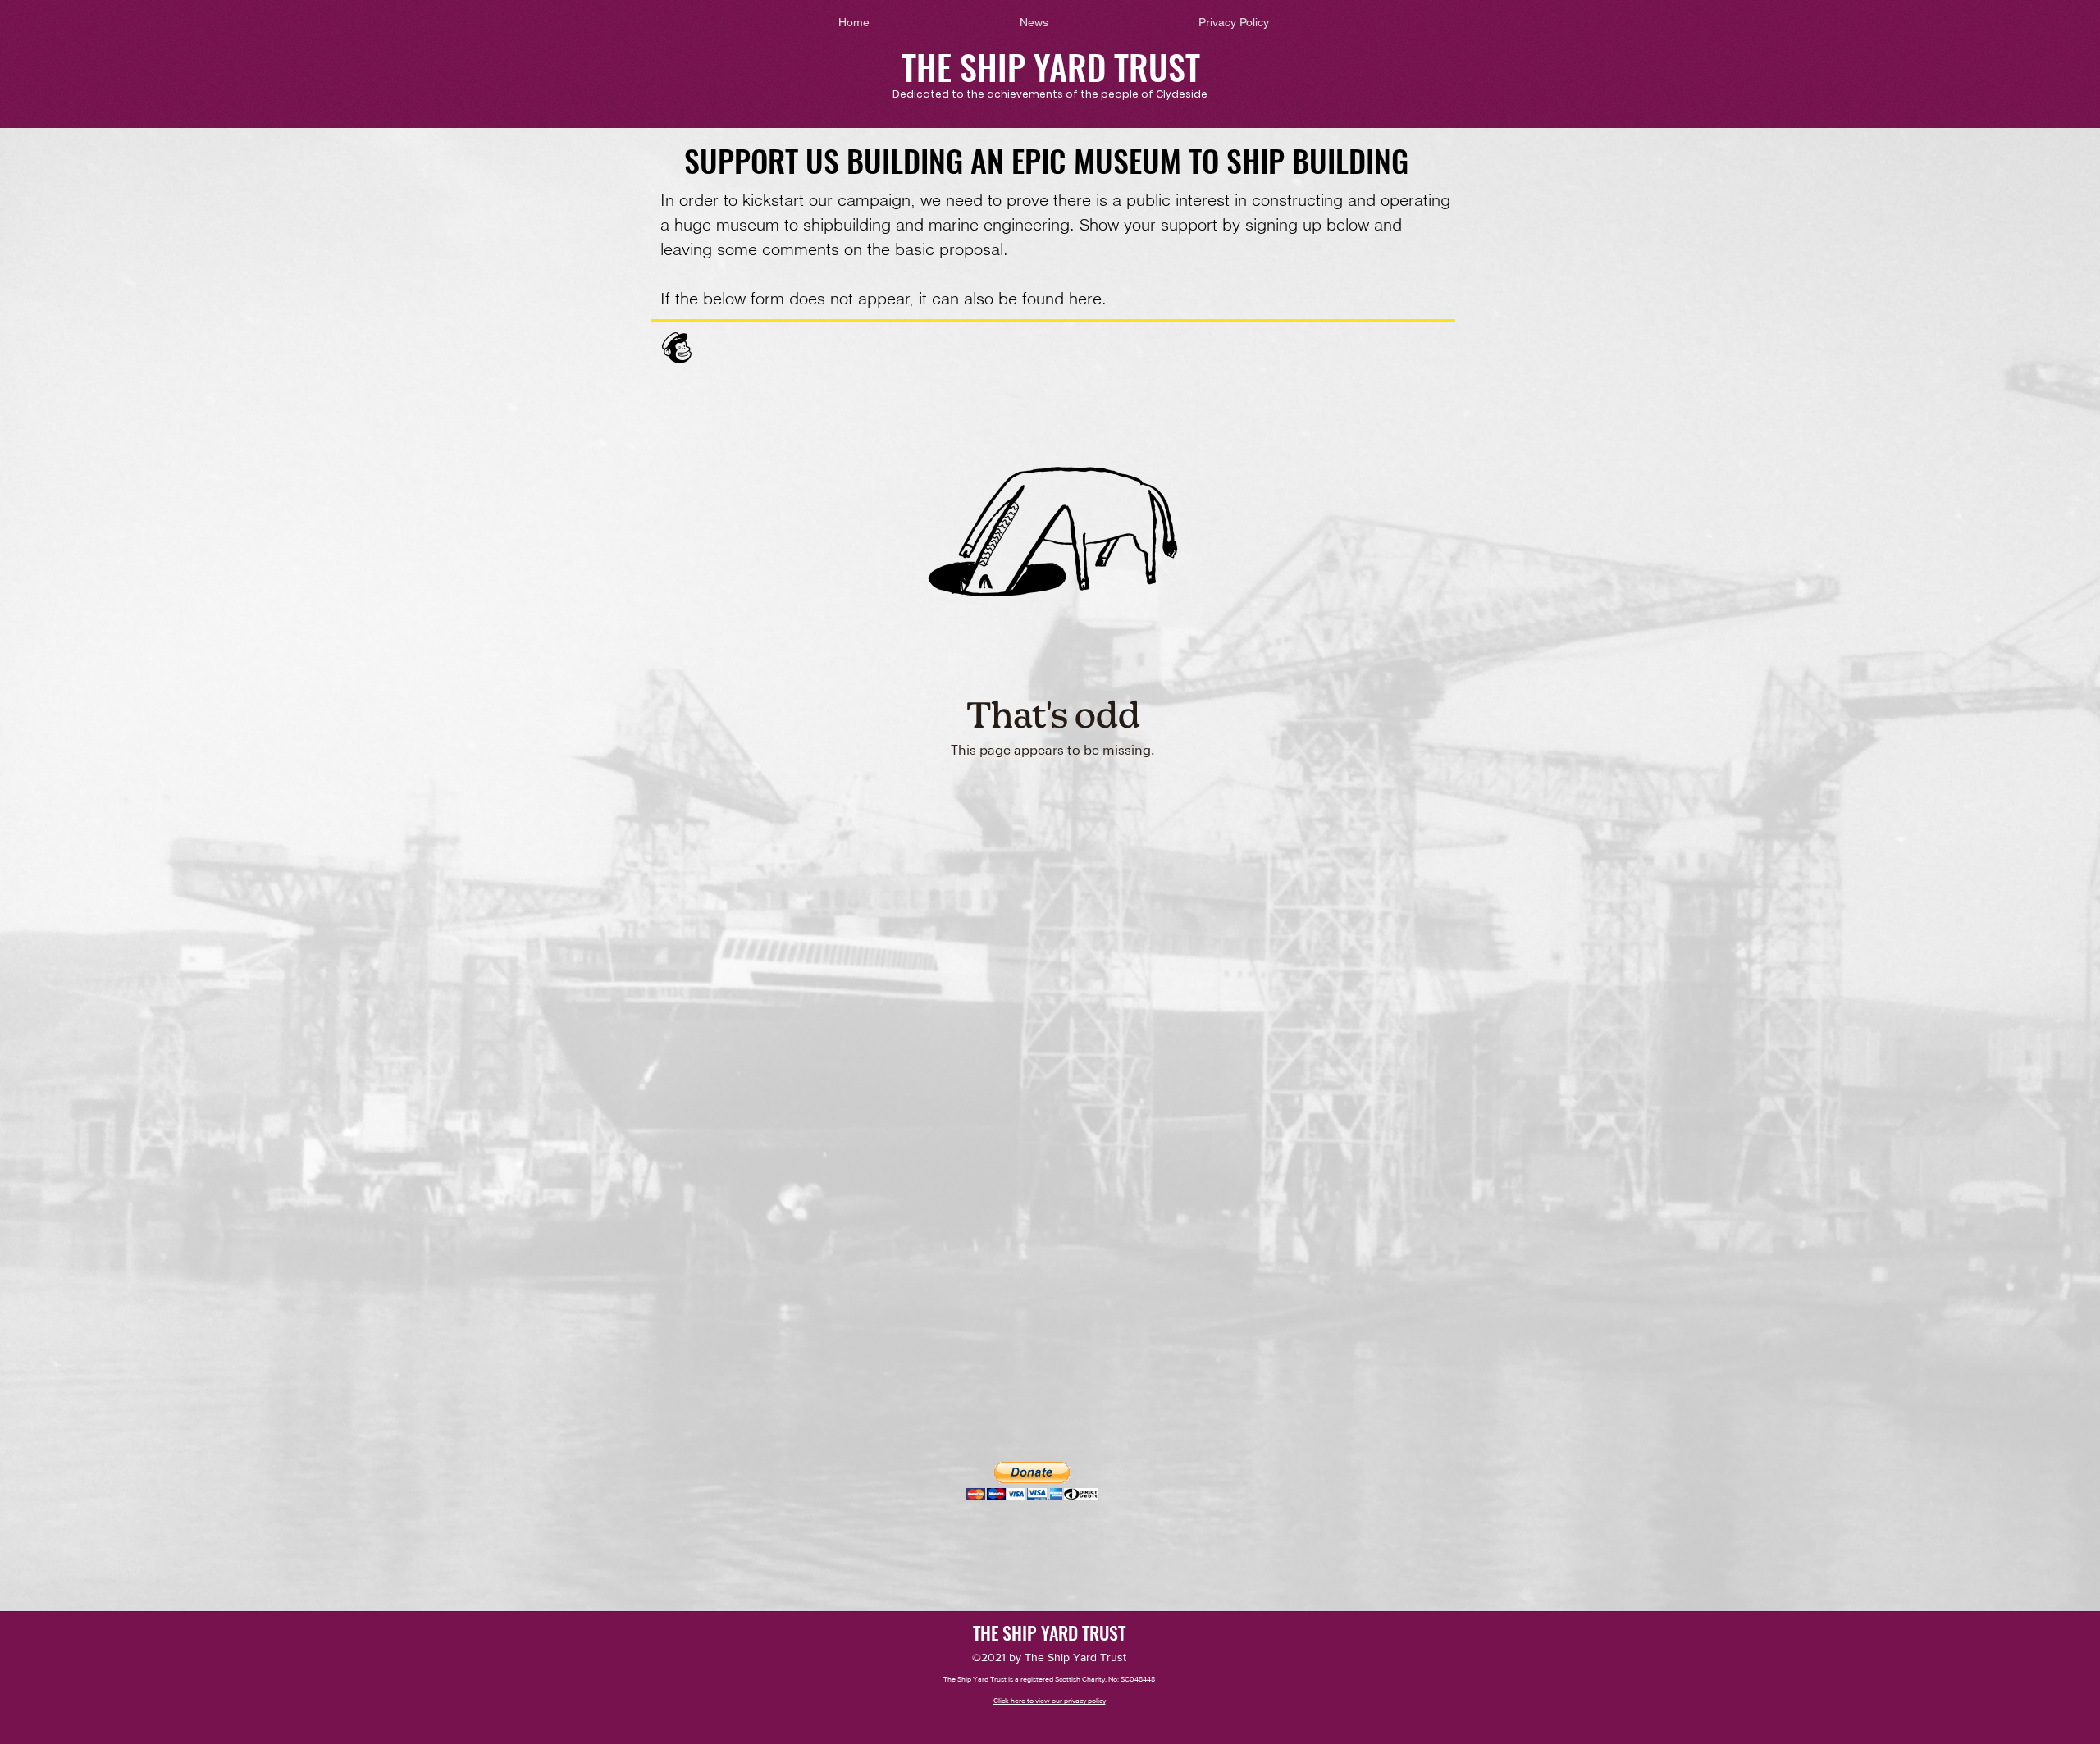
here (1085, 298)
